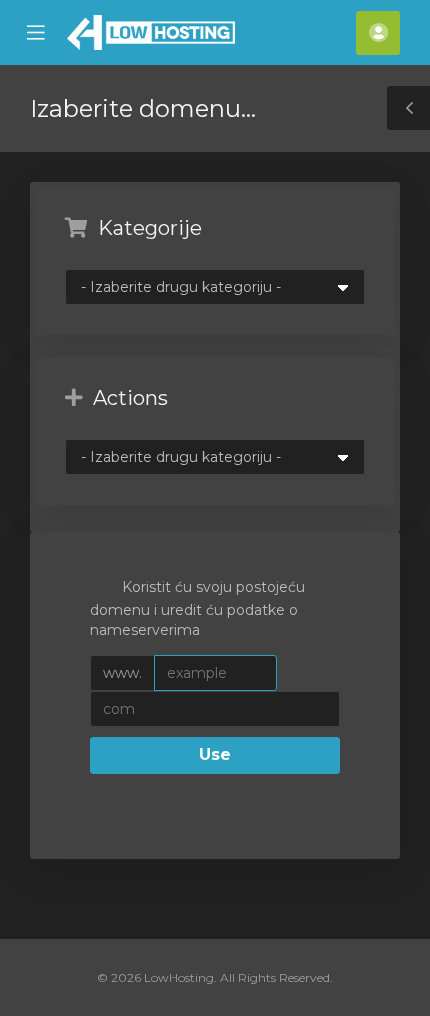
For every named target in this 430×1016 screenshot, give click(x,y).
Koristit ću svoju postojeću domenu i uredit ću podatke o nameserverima (197, 608)
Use (215, 754)
